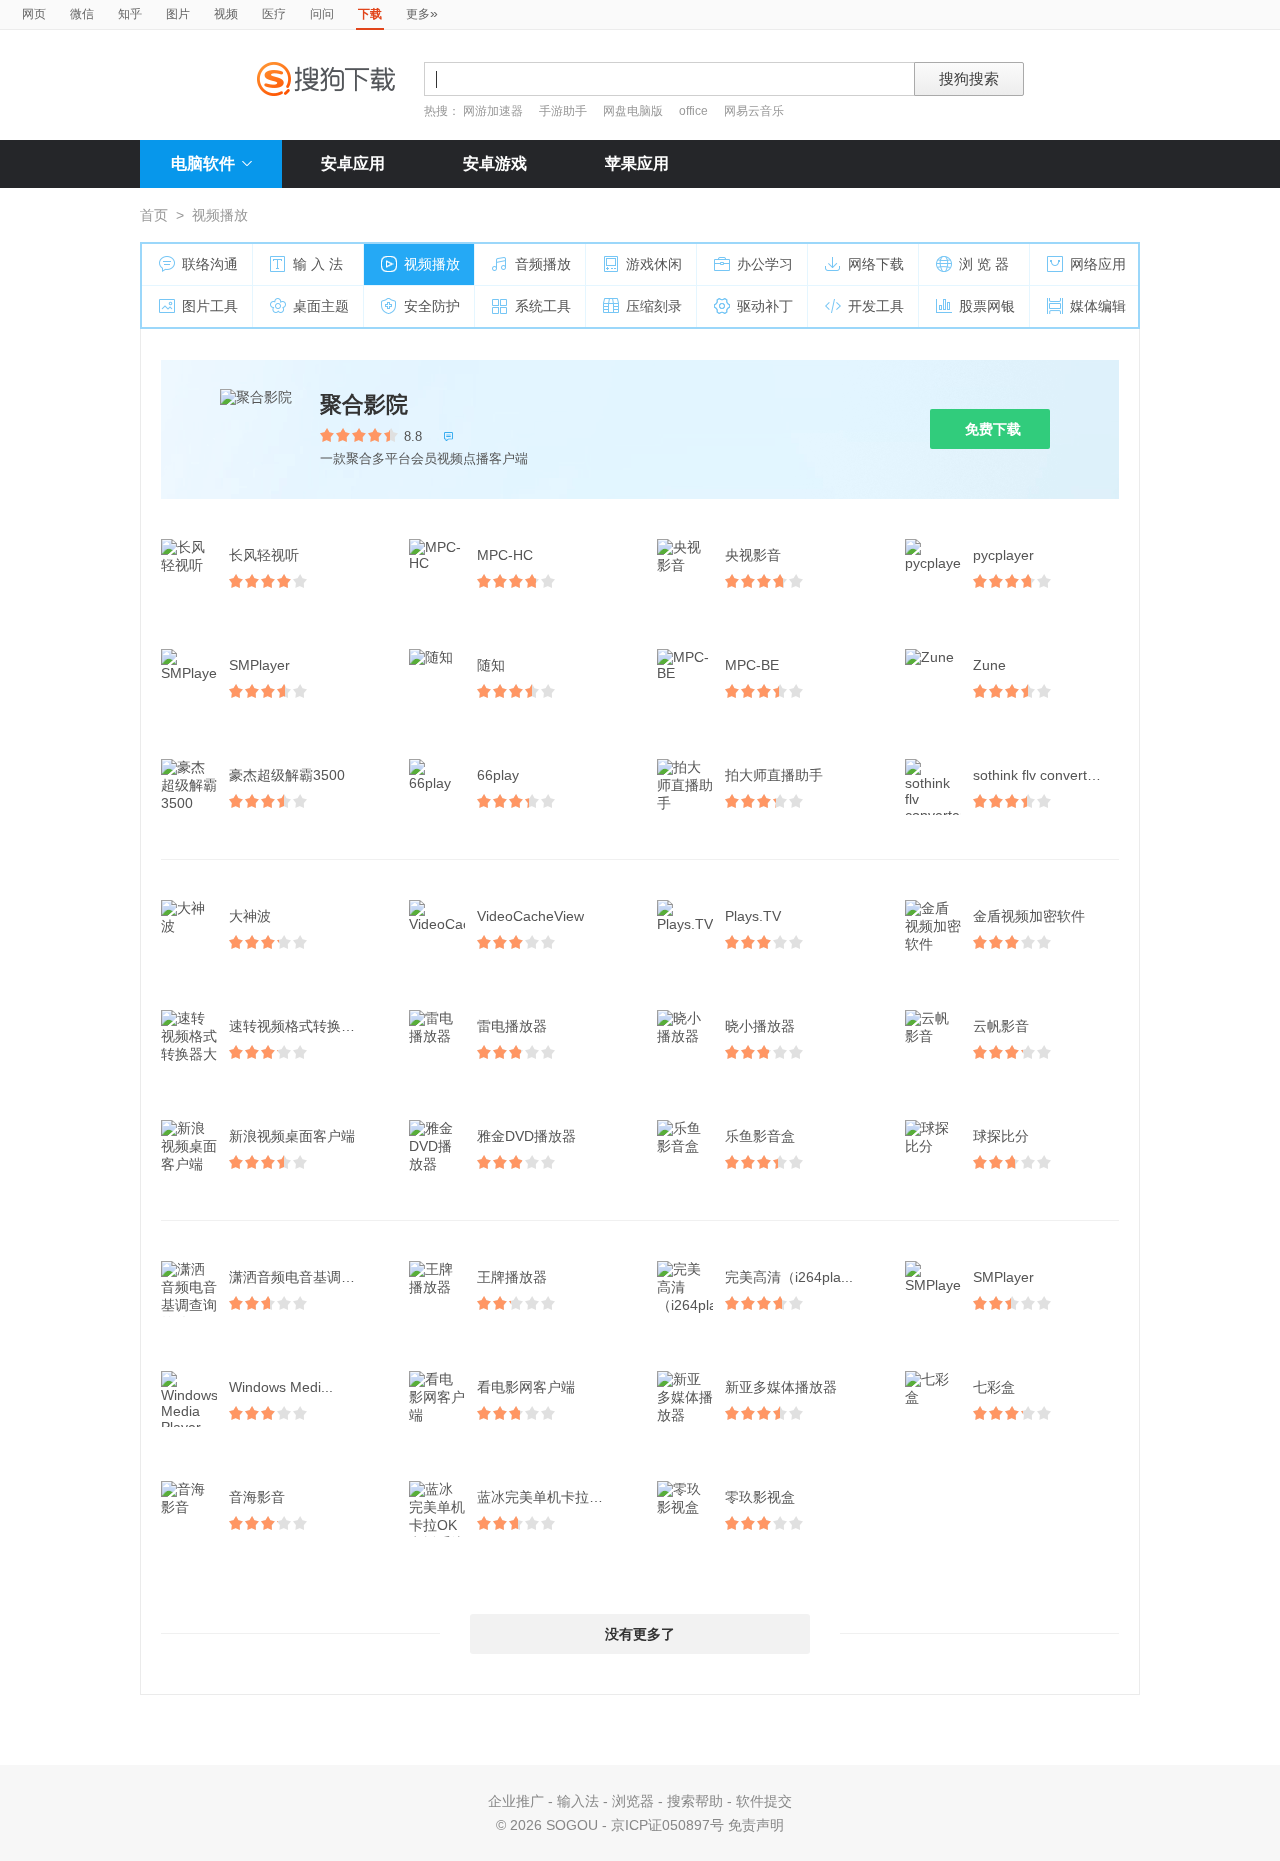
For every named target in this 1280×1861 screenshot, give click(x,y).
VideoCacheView (530, 916)
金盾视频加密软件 (1029, 916)
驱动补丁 (765, 306)
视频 (226, 14)
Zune (989, 665)
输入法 (578, 1801)
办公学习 (765, 264)
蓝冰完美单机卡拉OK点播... (552, 1497)
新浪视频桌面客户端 (292, 1136)
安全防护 (432, 306)
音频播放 (543, 264)
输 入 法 (318, 264)
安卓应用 (353, 163)
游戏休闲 (654, 264)
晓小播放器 (760, 1026)
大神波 (250, 916)
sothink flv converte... (1040, 775)
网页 (34, 14)
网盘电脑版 (633, 111)
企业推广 (516, 1801)
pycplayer (1003, 555)
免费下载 (993, 429)
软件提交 (764, 1801)
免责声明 (756, 1825)
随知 (491, 665)
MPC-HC (505, 555)
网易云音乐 (754, 111)
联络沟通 (210, 264)
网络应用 (1098, 264)
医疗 (274, 14)
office (695, 111)
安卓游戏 (495, 163)
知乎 (130, 14)
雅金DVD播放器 (526, 1136)
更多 (422, 13)
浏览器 (633, 1801)
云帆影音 (1001, 1026)
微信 (82, 14)
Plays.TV (753, 916)
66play (498, 775)
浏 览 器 (984, 264)
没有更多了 (640, 1634)
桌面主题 (321, 306)
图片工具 (210, 306)
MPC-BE (752, 665)
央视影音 (753, 555)
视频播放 (432, 264)
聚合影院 (364, 404)
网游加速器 (493, 111)
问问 (322, 14)
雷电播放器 (512, 1026)
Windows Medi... (281, 1387)
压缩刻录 (654, 306)
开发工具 (876, 306)
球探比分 (1001, 1136)
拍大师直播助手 (774, 775)
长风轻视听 (264, 555)
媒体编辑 (1098, 306)
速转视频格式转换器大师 (304, 1026)
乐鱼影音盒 (760, 1136)
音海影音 (257, 1497)
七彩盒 (994, 1387)
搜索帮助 (695, 1801)
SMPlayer (259, 665)
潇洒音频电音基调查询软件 (304, 1277)
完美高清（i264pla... (789, 1277)
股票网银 (987, 306)
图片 (178, 14)
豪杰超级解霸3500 (287, 775)
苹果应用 (637, 163)
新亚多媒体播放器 (781, 1387)
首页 (154, 215)
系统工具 (543, 306)
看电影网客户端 (526, 1387)
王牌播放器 (512, 1277)
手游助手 (564, 111)
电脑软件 (203, 163)
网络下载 (876, 264)
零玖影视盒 (760, 1497)
